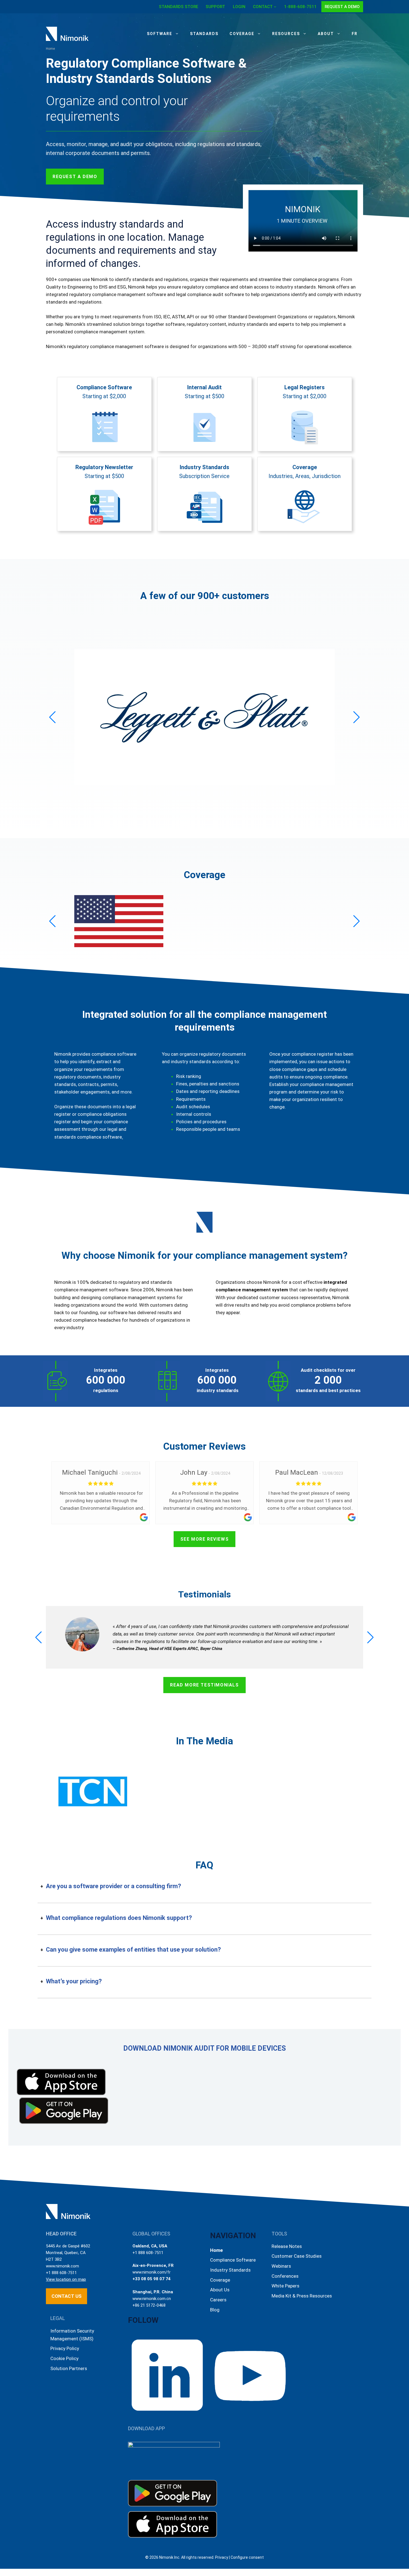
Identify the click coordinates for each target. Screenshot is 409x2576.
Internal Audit (204, 387)
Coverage (242, 34)
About (326, 34)
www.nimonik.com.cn (152, 2299)
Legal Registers (305, 387)
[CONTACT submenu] (275, 7)
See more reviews (205, 1539)
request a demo (75, 177)
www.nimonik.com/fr (151, 2272)
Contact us (66, 2296)
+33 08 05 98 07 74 (151, 2279)
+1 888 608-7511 (61, 2273)
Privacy (222, 2557)
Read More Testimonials (204, 1685)
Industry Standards (204, 467)
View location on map (66, 2279)
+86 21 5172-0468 (149, 2305)
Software (160, 34)
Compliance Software (104, 387)
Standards (204, 34)
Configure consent (247, 2557)
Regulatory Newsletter (104, 467)
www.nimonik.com (62, 2266)
